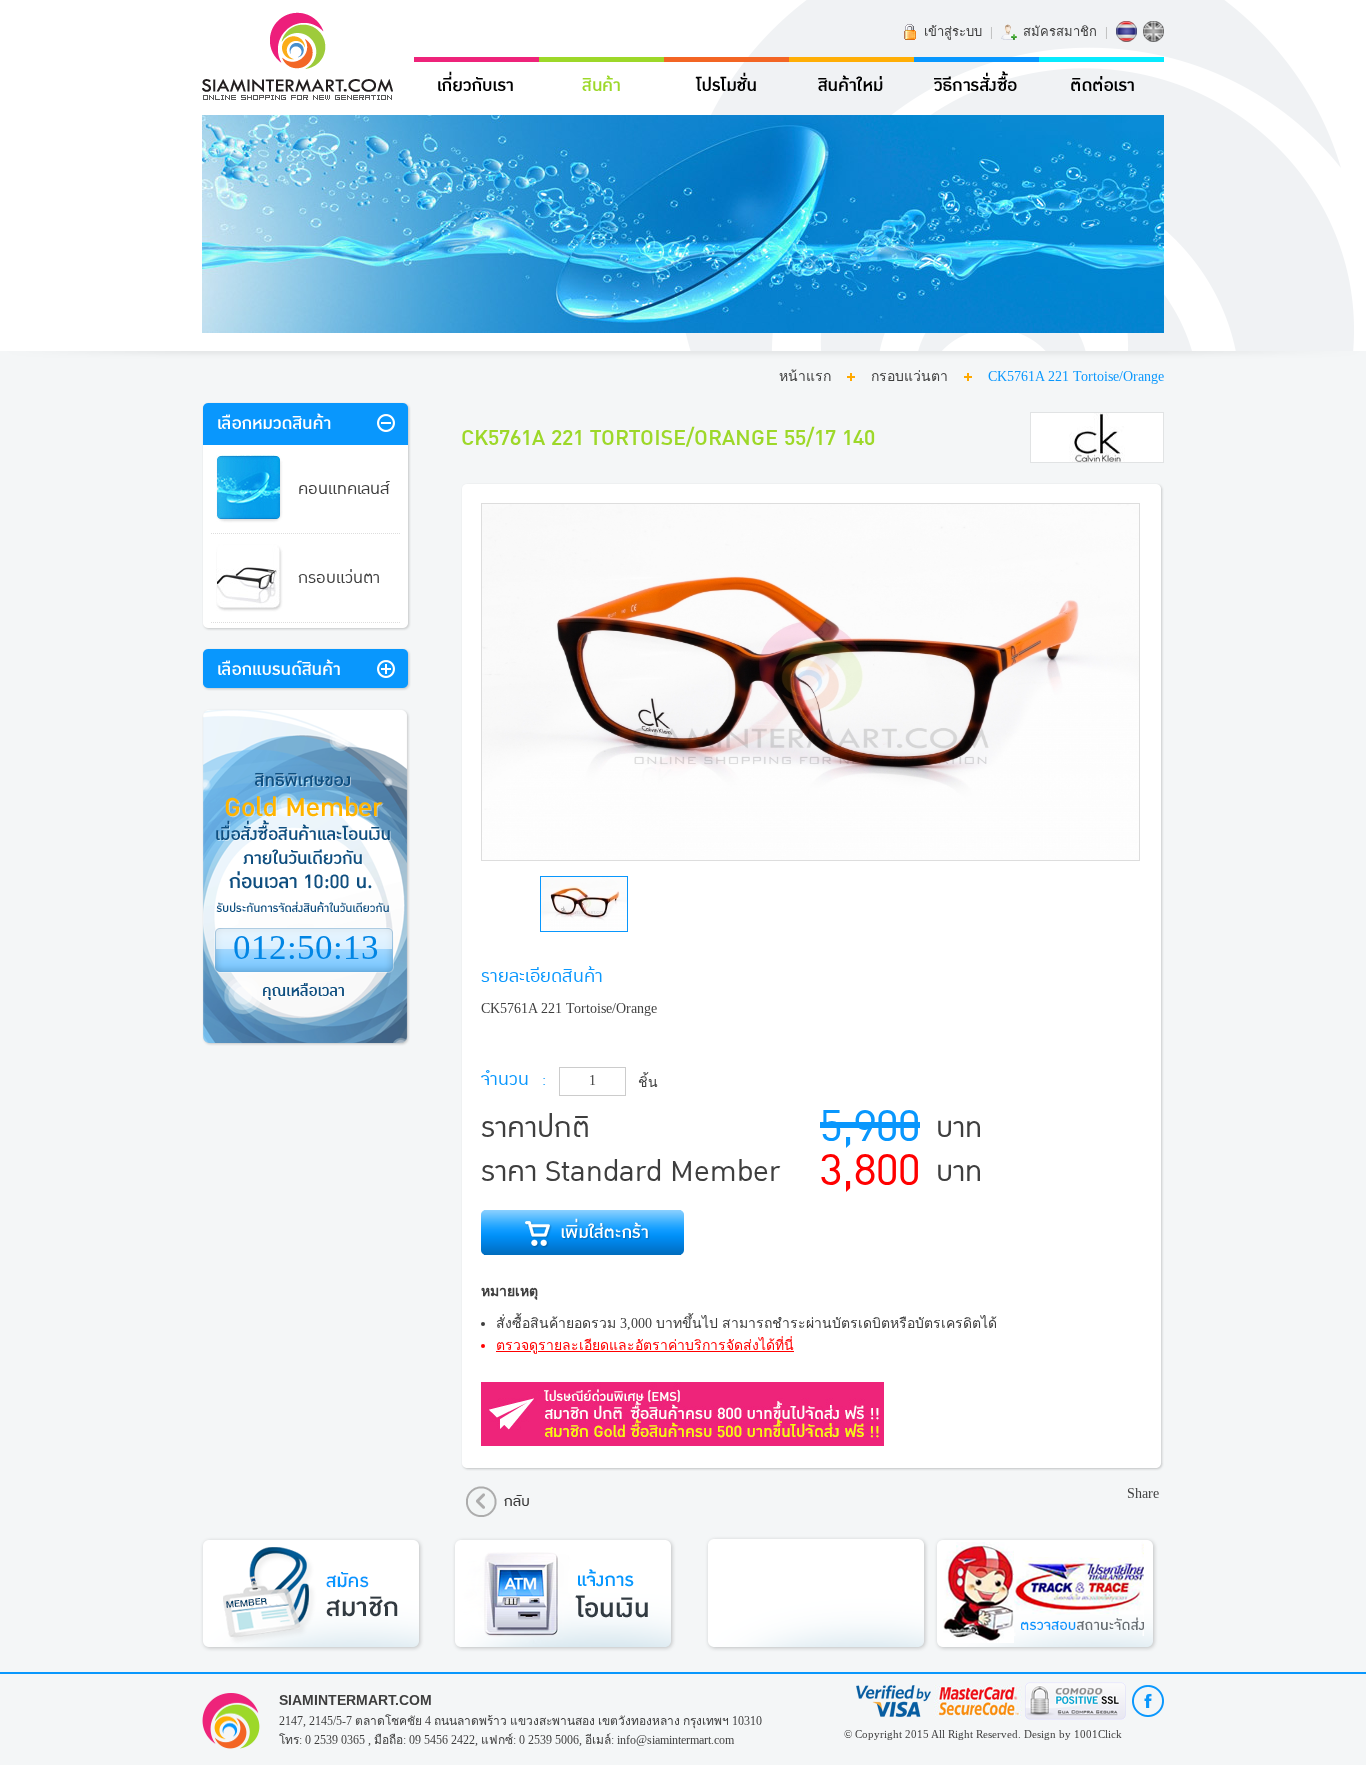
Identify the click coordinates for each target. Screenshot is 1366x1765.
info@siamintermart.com (675, 1740)
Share (1143, 1493)
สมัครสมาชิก (1060, 31)
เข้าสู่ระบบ (953, 31)
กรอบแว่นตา (909, 376)
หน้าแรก (805, 376)
